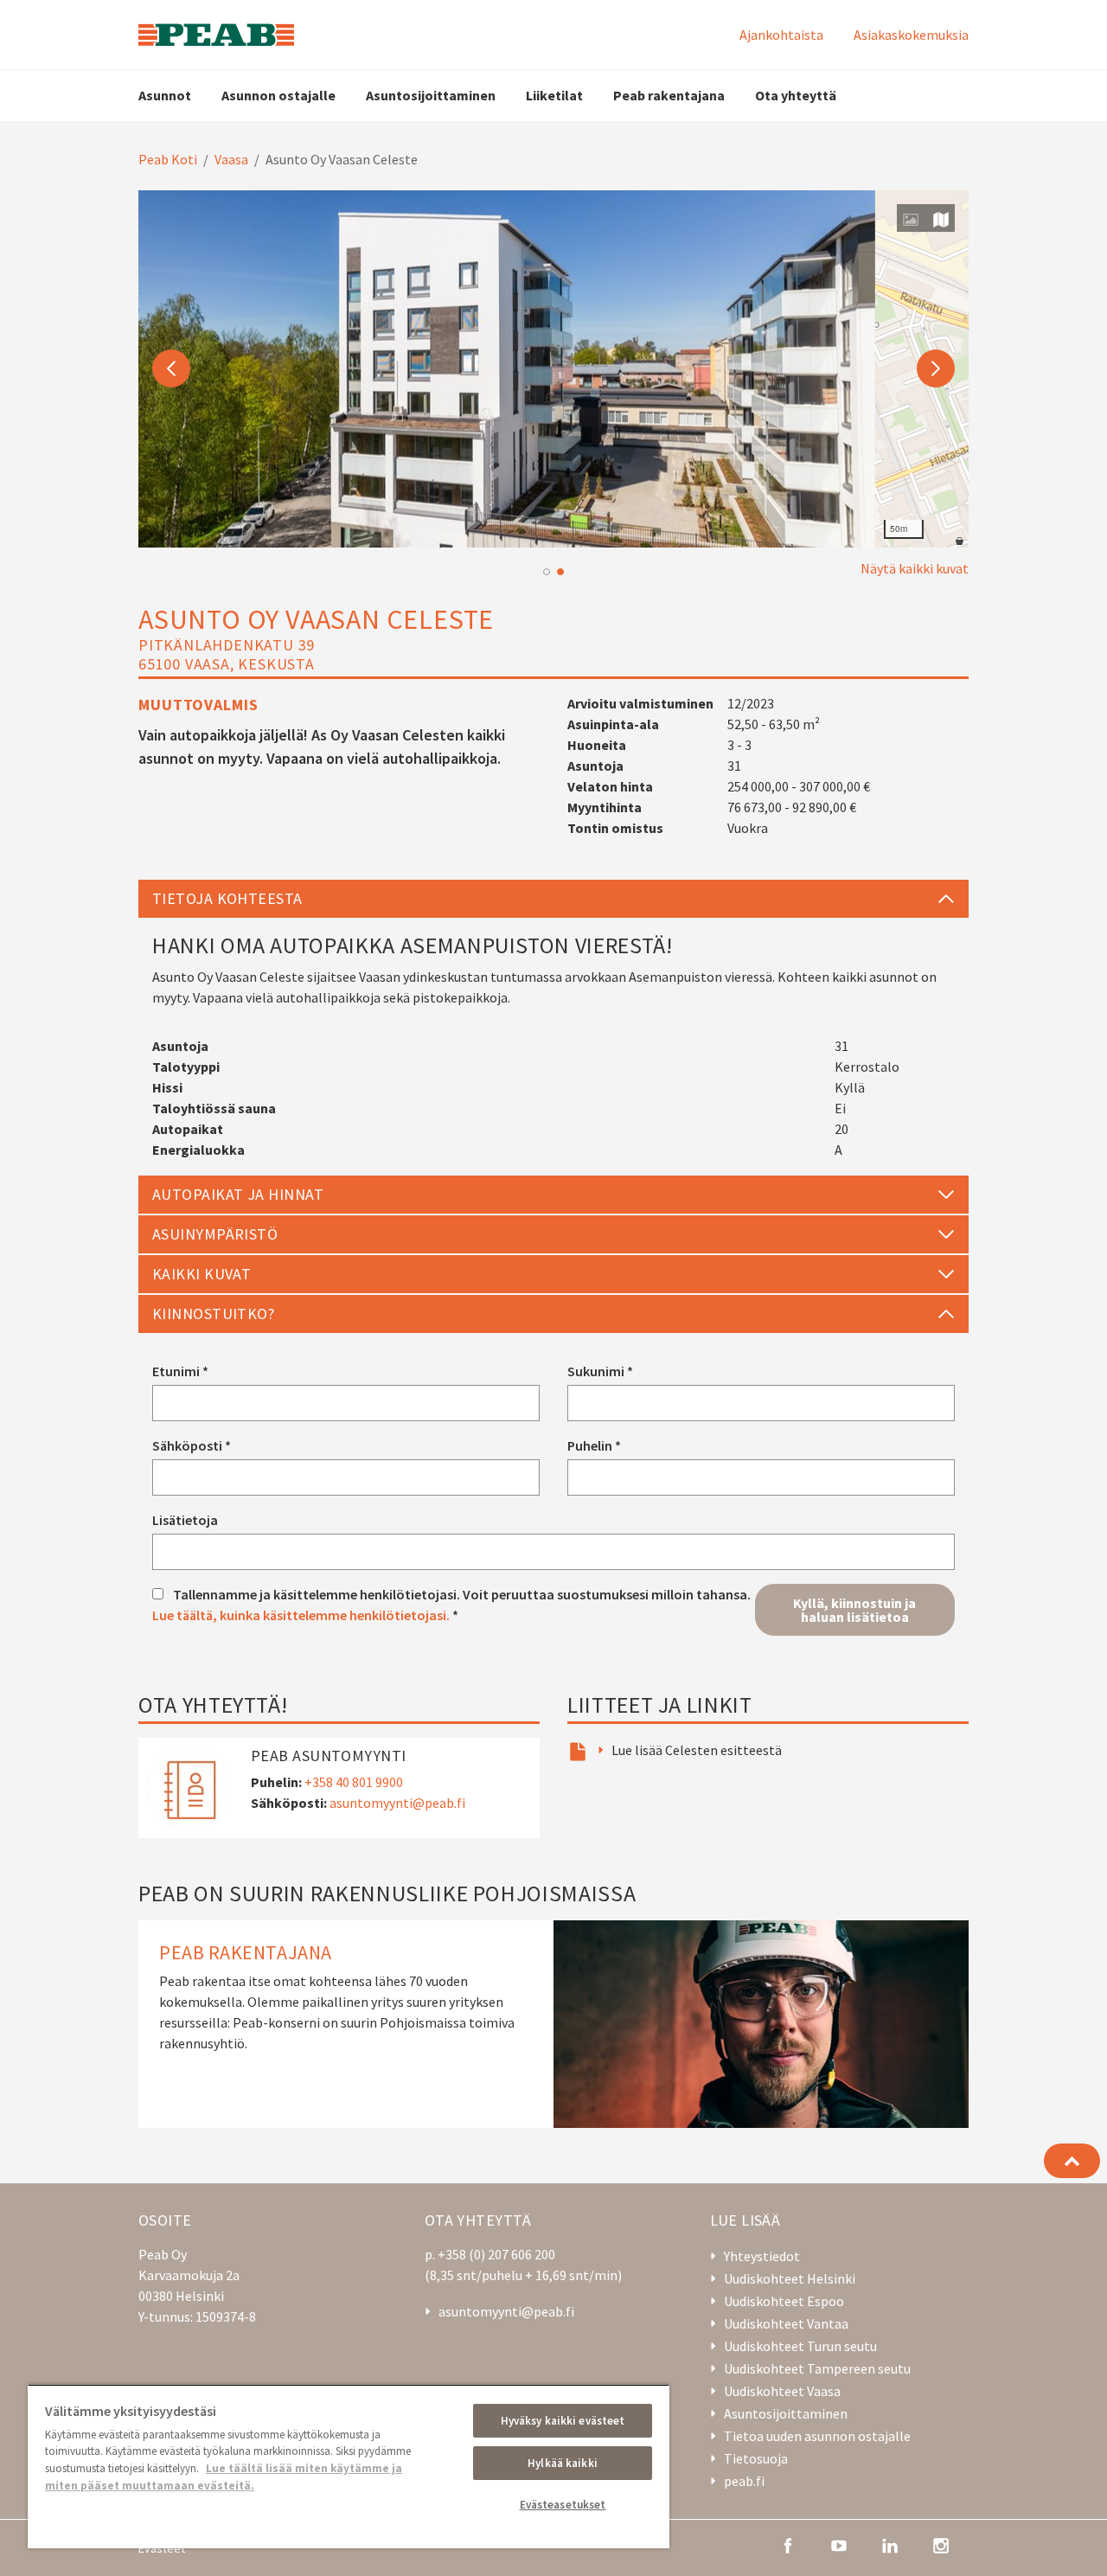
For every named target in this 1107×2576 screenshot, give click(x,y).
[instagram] (941, 2544)
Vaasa (231, 159)
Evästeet (162, 2548)
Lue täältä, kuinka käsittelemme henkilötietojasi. (301, 1615)
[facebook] (788, 2544)
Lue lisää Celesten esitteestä (697, 1750)
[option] (553, 369)
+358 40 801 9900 (354, 1782)
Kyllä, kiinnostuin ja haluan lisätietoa (854, 1610)
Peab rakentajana (669, 95)
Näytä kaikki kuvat (915, 568)
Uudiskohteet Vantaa (786, 2323)
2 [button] (560, 572)
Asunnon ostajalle (278, 95)
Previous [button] (171, 368)
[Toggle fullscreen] (947, 465)
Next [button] (936, 368)
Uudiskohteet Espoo (784, 2301)
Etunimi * (180, 1371)
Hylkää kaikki (563, 2463)
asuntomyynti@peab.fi (397, 1803)
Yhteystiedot (762, 2256)
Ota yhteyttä (796, 95)
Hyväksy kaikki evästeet (563, 2421)
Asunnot (165, 95)
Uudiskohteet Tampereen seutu (817, 2368)
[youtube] (839, 2544)
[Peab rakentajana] (553, 2024)
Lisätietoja (185, 1520)
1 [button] (547, 572)
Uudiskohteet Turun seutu (800, 2346)
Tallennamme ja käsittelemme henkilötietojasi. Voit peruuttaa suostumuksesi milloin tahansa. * (451, 1605)
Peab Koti (168, 159)
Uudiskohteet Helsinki (790, 2278)
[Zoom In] (947, 500)
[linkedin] (890, 2544)
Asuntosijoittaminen (431, 95)
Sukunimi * (600, 1371)
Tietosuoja (756, 2458)
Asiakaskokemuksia (911, 35)
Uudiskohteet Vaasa (782, 2391)
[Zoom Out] (947, 526)
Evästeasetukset (563, 2505)
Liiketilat (554, 95)
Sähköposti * (192, 1445)
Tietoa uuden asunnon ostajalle (817, 2436)
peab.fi (744, 2481)
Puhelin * (594, 1445)
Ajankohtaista (781, 35)
